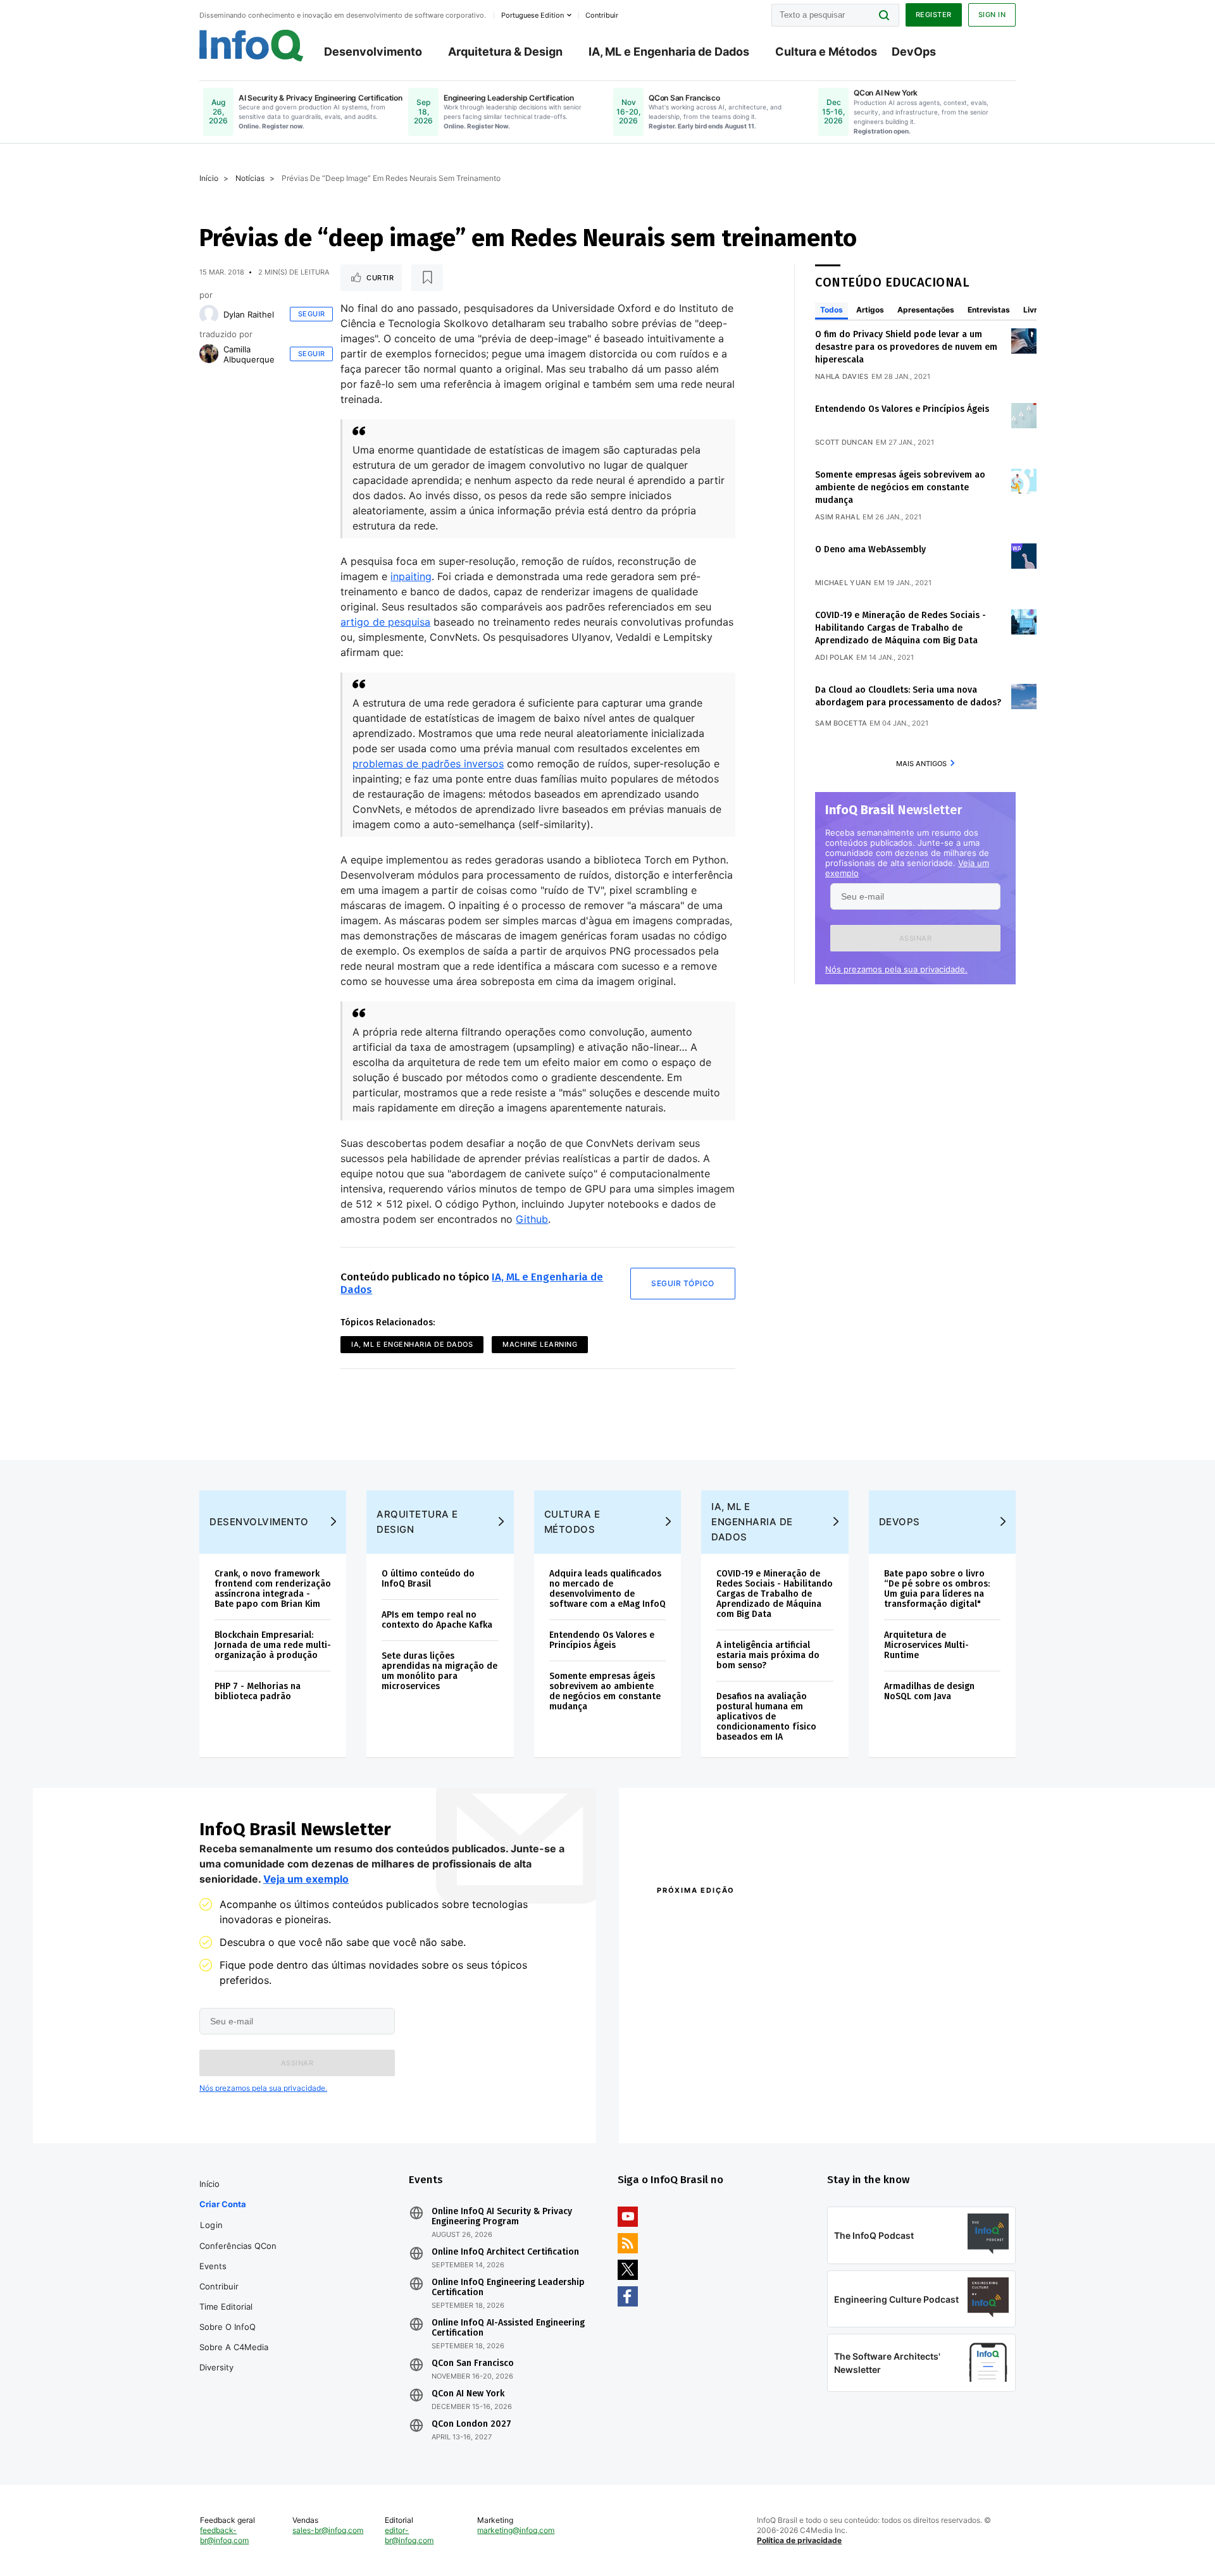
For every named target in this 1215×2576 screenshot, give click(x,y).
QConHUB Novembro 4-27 (706, 2088)
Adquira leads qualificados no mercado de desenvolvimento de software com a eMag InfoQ (607, 1589)
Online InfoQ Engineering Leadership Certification (508, 2288)
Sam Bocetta (841, 723)
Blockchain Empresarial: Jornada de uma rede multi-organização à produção (273, 1645)
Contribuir (219, 2286)
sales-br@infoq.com (328, 2530)
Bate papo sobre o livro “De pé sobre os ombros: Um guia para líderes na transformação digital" (937, 1589)
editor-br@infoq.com (409, 2535)
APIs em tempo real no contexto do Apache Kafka (437, 1620)
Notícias (250, 178)
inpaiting (411, 576)
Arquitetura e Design (417, 1522)
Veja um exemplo (306, 1879)
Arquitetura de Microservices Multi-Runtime (926, 1645)
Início (209, 178)
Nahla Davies (842, 376)
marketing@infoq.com (516, 2530)
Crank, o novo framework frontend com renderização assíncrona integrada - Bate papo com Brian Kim (273, 1589)
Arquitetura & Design (505, 52)
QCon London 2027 (471, 2424)
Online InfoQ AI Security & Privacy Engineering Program (502, 2217)
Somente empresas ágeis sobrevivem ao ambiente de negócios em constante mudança (900, 487)
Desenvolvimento (373, 52)
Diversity (216, 2367)
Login (212, 2225)
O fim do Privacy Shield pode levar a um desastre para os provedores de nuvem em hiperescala (906, 347)
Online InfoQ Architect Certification (505, 2252)
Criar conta (223, 2204)
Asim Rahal (838, 517)
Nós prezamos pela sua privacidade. (896, 969)
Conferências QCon (238, 2246)
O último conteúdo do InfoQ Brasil (428, 1579)
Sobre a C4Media (234, 2347)
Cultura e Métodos (826, 52)
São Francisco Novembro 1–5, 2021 (892, 2104)
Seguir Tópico (683, 1283)
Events (213, 2266)
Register (934, 15)
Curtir (380, 278)
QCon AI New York (468, 2394)
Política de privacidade (799, 2540)
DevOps (914, 52)
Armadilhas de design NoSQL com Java (929, 1691)
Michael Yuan (843, 583)
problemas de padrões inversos (428, 764)
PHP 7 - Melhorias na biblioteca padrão (258, 1691)
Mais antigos (921, 764)
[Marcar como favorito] (427, 278)
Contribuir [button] (602, 15)
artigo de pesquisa (385, 622)
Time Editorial (226, 2307)
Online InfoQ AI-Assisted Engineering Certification (508, 2328)
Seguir (312, 314)
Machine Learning (540, 1344)
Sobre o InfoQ (227, 2327)
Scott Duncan (844, 442)
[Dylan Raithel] (209, 314)
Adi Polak (834, 657)
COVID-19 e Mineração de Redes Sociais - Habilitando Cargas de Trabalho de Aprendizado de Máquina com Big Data (900, 628)
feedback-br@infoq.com (224, 2535)
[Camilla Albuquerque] (209, 354)
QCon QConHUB (745, 1917)
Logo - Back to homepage (252, 46)
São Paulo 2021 (850, 2088)
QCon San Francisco (473, 2363)
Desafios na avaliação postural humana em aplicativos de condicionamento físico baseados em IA (766, 1717)
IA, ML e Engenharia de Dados (669, 52)
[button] (915, 938)
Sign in (992, 15)
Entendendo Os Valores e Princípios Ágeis (902, 409)
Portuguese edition (533, 15)
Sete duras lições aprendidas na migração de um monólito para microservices (439, 1671)
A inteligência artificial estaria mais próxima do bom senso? (768, 1655)
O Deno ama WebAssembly (870, 549)
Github (532, 1219)
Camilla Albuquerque (249, 354)
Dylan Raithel (249, 314)
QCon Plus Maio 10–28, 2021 (710, 2104)
